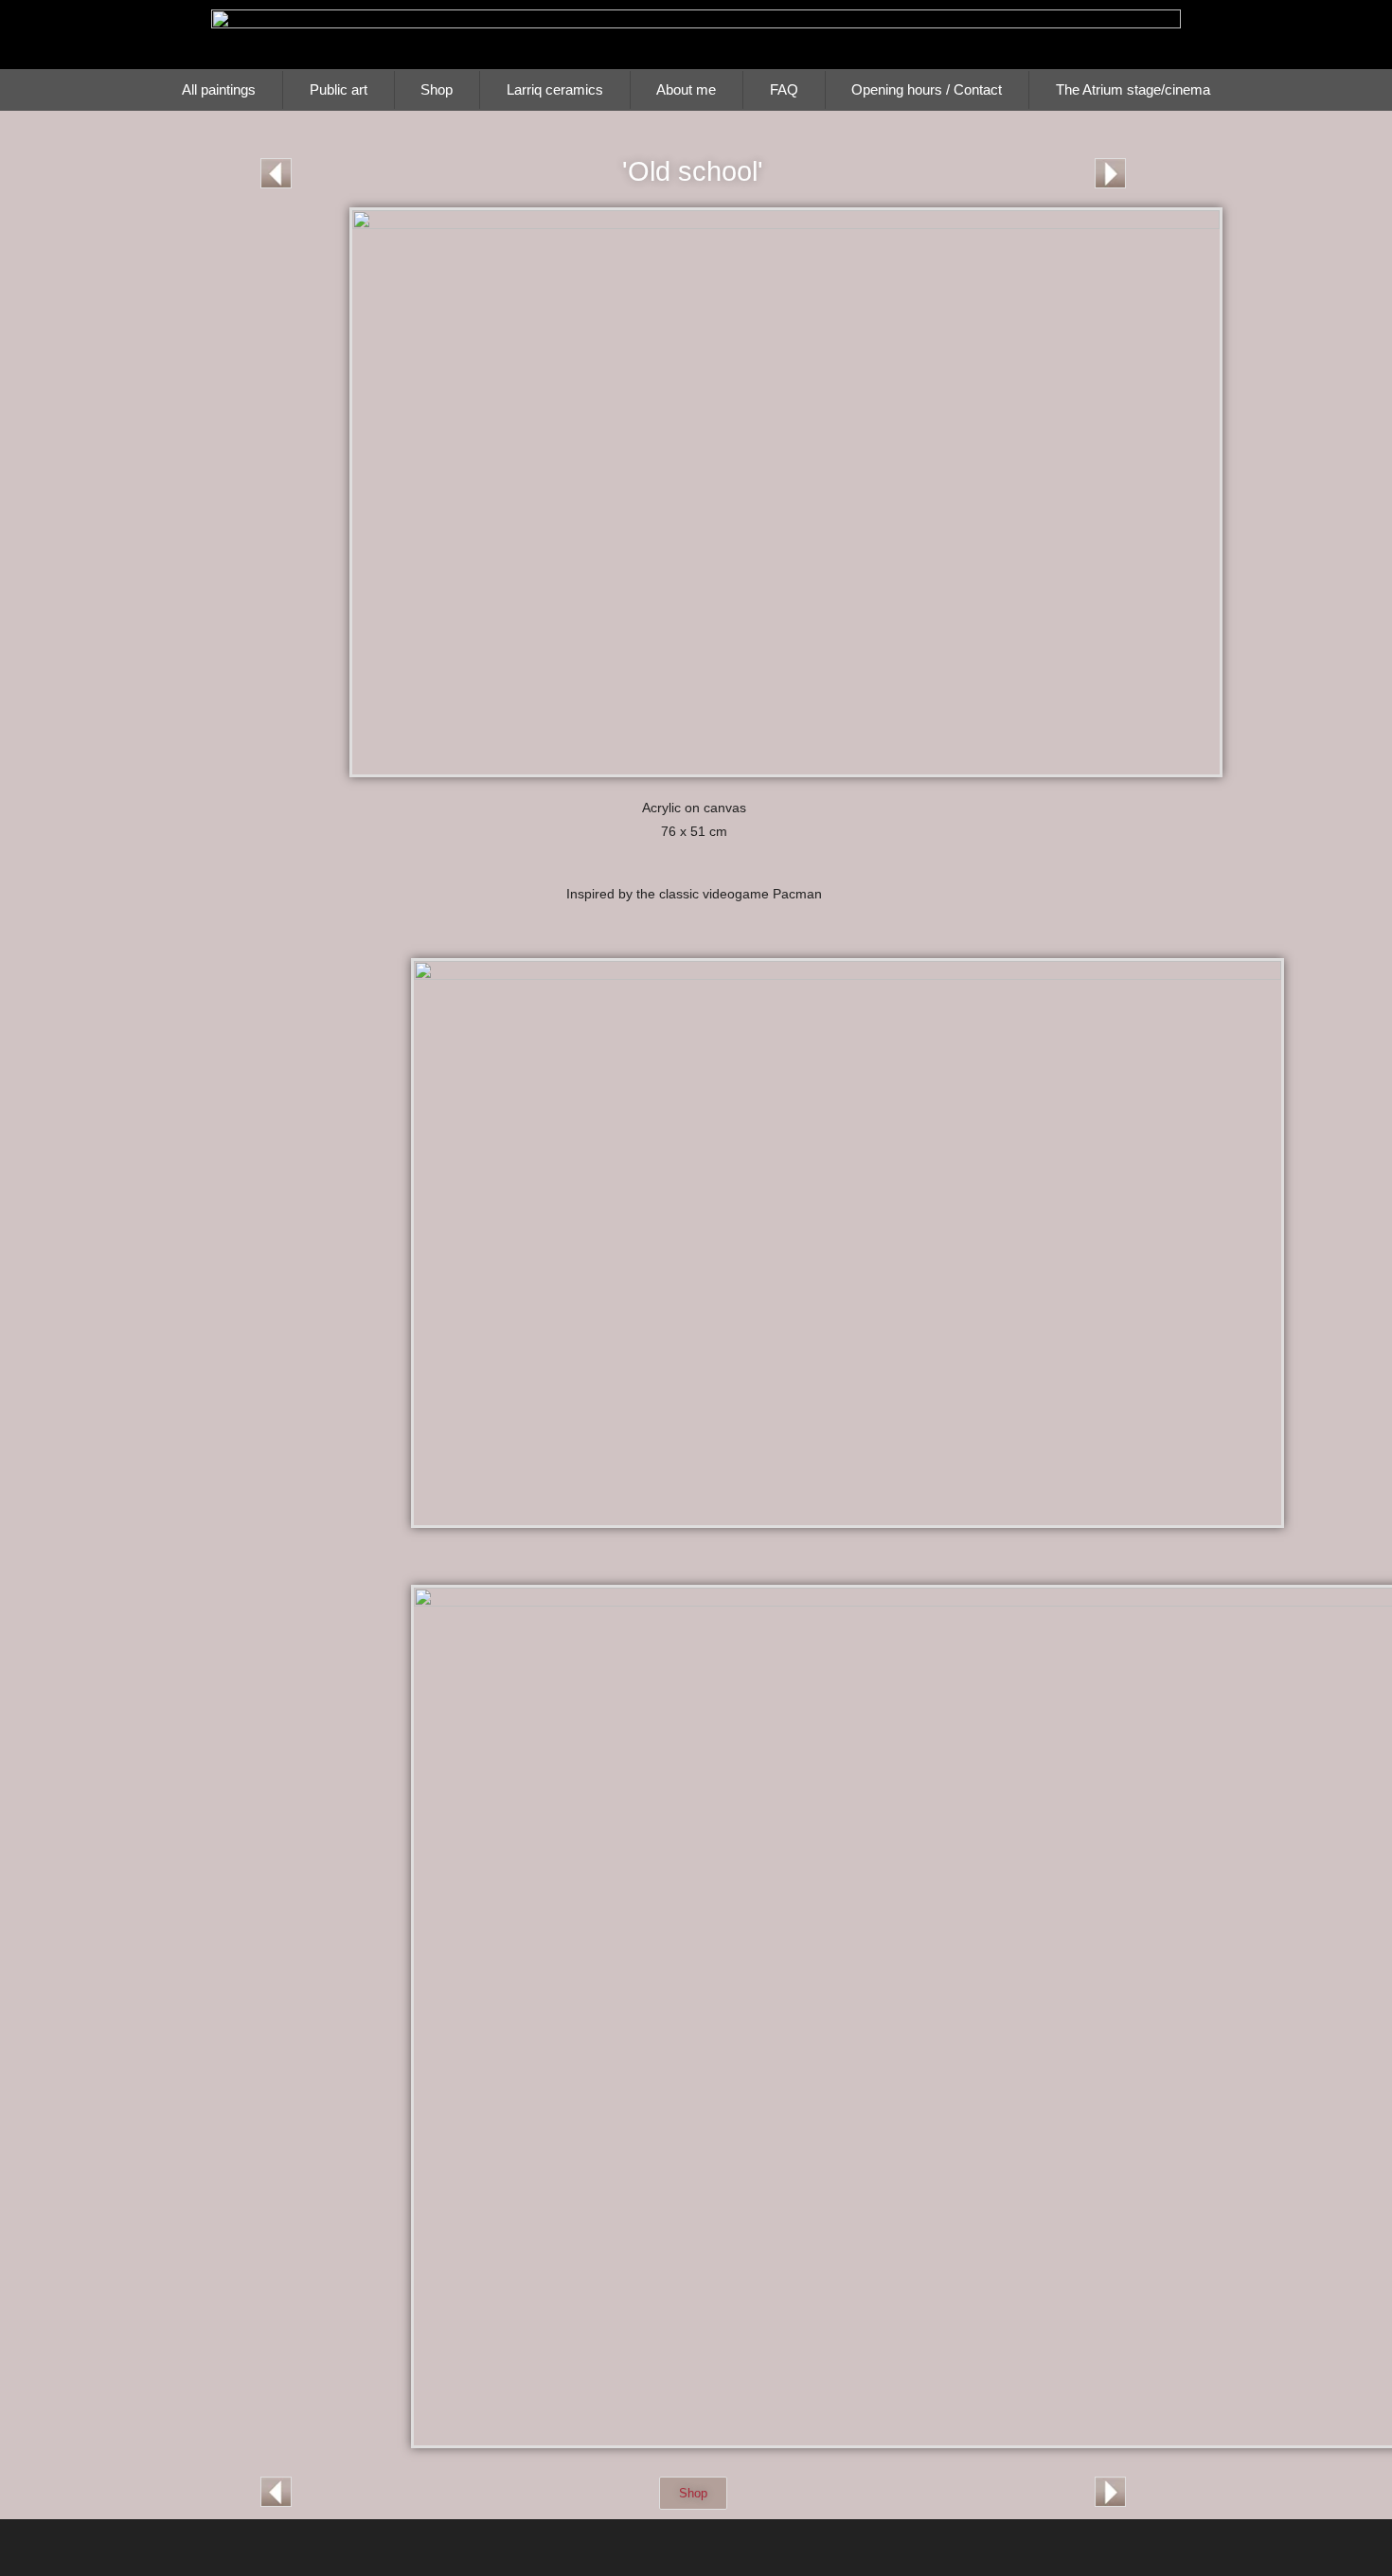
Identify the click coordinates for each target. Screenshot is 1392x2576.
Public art (339, 89)
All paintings (219, 89)
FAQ (784, 89)
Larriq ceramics (555, 89)
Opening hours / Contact (927, 89)
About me (686, 89)
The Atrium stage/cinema (1133, 89)
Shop (437, 89)
